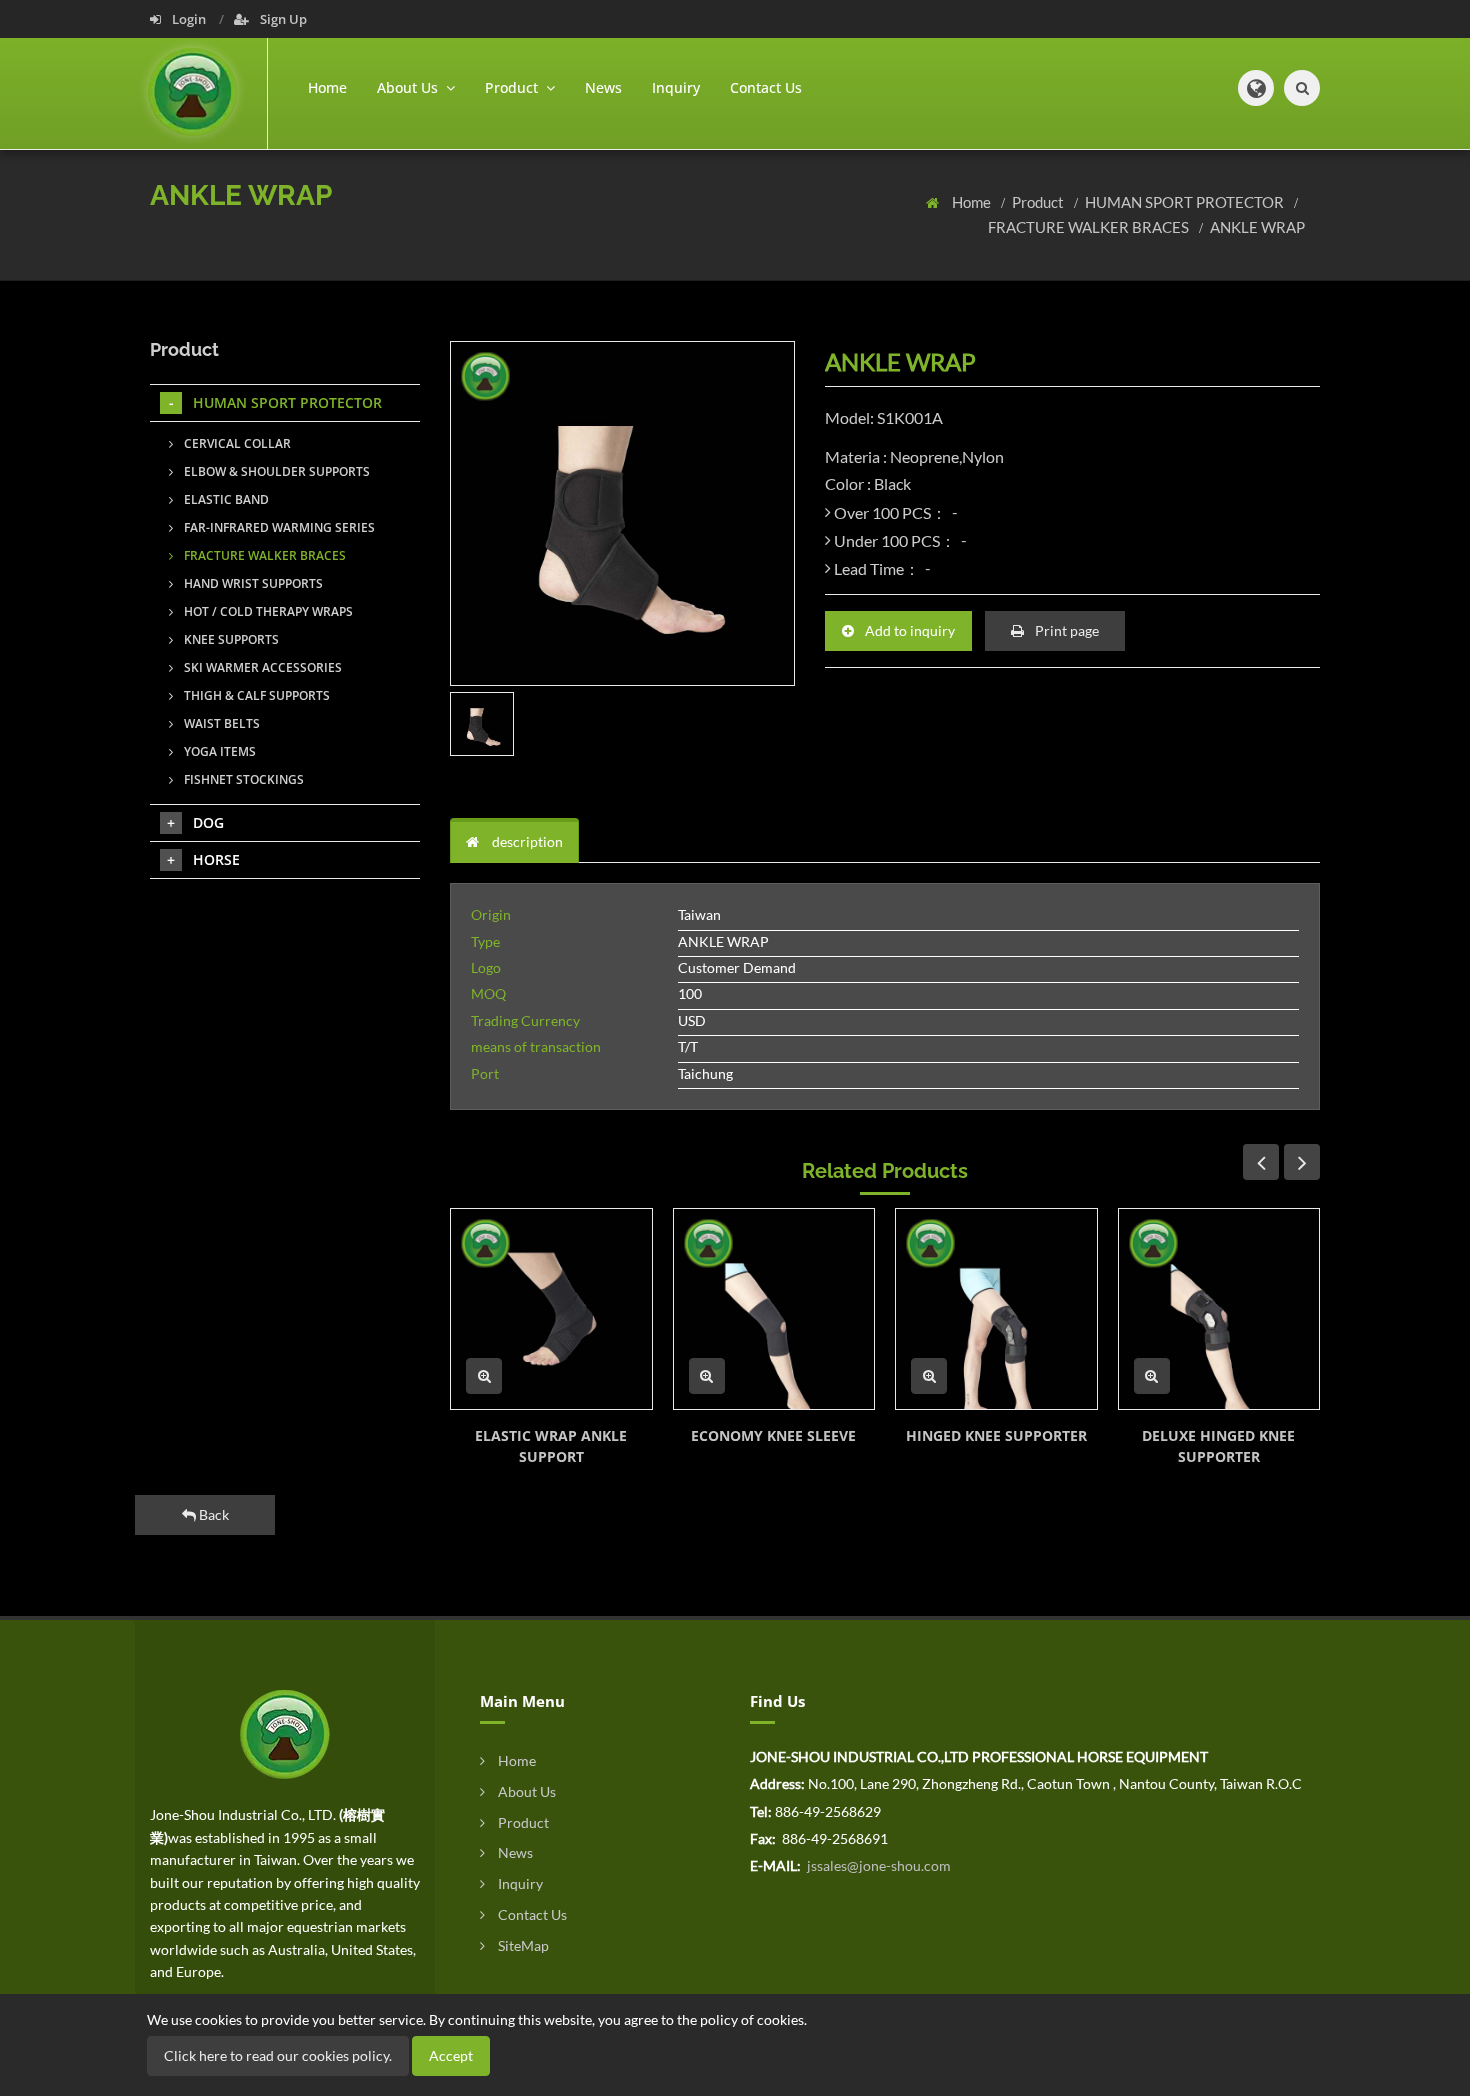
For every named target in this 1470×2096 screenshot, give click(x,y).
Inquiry (676, 87)
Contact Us (766, 87)
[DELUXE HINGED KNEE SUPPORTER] (1219, 1309)
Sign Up (282, 19)
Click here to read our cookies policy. (278, 2055)
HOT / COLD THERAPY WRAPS (267, 611)
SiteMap (522, 1945)
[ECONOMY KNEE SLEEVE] (774, 1309)
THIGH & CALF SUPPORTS (255, 695)
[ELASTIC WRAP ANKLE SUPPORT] (551, 1309)
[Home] (208, 93)
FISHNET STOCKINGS (242, 779)
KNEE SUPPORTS (230, 639)
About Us (525, 1791)
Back (212, 1514)
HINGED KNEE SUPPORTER (996, 1435)
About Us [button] (409, 87)
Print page (1065, 630)
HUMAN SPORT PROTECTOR (1186, 202)
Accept (451, 2055)
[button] (1256, 88)
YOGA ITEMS (218, 751)
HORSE (216, 859)
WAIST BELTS (220, 723)
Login (189, 19)
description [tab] (526, 841)
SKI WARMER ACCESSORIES (261, 667)
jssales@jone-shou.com (877, 1865)
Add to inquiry (908, 630)
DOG (208, 822)
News (603, 87)
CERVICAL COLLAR (236, 443)
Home (327, 87)
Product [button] (513, 87)
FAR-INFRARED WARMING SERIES (278, 527)
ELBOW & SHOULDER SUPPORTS (275, 471)
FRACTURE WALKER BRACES (1090, 227)
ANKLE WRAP (1257, 227)
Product (1039, 202)
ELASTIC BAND (225, 499)
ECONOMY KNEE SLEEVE (773, 1435)
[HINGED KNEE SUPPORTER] (996, 1309)
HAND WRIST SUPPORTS (252, 583)
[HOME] (285, 1732)
